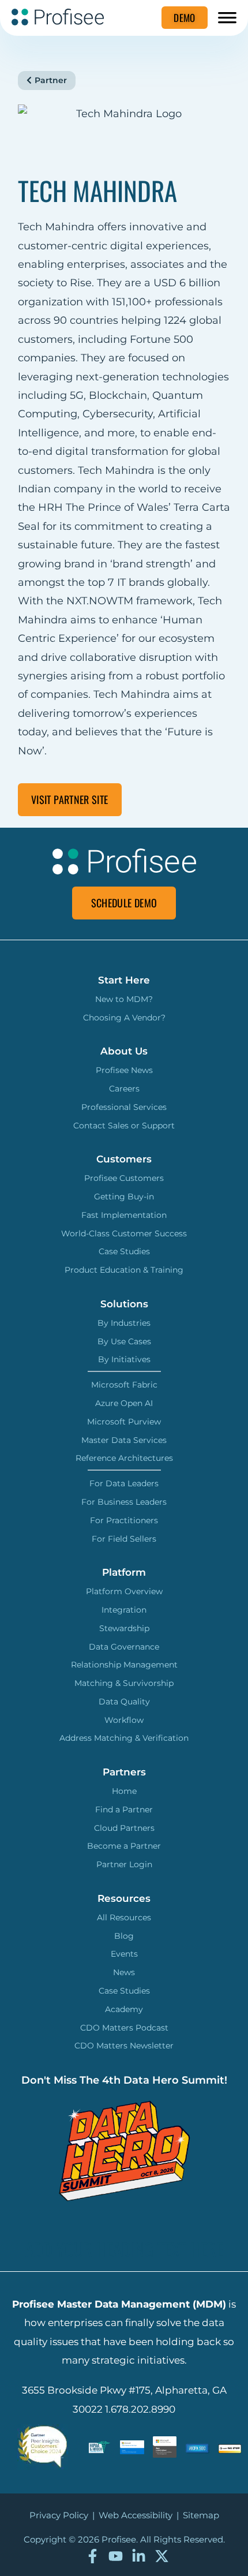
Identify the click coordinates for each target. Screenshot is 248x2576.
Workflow (124, 1720)
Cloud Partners (124, 1828)
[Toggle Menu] (227, 16)
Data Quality (124, 1702)
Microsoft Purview (124, 1422)
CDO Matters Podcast (124, 2028)
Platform (124, 1572)
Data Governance (124, 1647)
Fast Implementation (124, 1215)
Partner (51, 80)
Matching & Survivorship (124, 1683)
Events (124, 1954)
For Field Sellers (124, 1539)
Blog (124, 1936)
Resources (124, 1898)
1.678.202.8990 (140, 2409)
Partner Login (124, 1864)
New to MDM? (124, 999)
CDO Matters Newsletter (124, 2046)
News (124, 1972)
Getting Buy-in (124, 1197)
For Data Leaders (124, 1483)
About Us (124, 1051)
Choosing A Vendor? (124, 1018)
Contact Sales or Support (124, 1126)
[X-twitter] (162, 2556)
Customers (124, 1159)
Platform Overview (124, 1591)
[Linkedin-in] (139, 2556)
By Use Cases (124, 1341)
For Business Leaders (124, 1502)
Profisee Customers (124, 1178)
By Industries (124, 1323)
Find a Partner (124, 1809)
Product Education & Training (124, 1270)
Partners (124, 1772)
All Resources (124, 1917)
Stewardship (124, 1628)
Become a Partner (124, 1846)
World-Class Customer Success (124, 1233)
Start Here (124, 980)
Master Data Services (124, 1440)
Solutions (124, 1304)
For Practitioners (124, 1520)
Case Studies (124, 1251)
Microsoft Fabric (124, 1385)
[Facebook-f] (93, 2556)
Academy (124, 2009)
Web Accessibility (136, 2515)
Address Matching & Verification (124, 1738)
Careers (124, 1089)
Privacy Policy (59, 2515)
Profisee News (124, 1070)
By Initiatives (124, 1359)
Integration (124, 1610)
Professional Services (124, 1107)
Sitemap (201, 2515)
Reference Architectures (124, 1458)
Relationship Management (124, 1665)
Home (124, 1791)
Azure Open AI (124, 1403)
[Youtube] (116, 2556)
